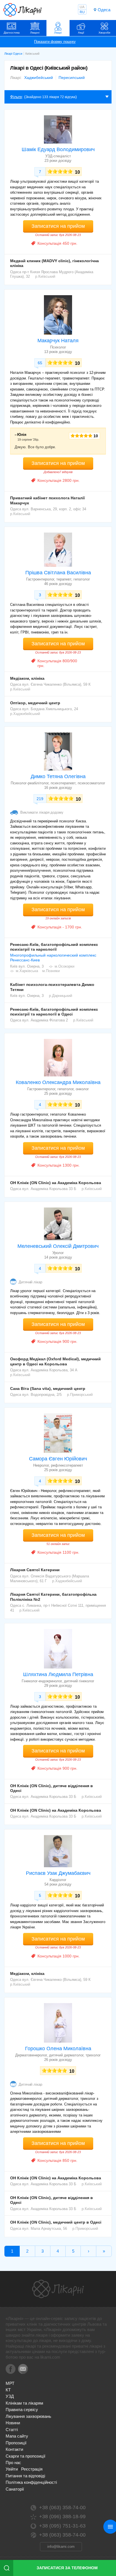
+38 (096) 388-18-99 (62, 2517)
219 (40, 799)
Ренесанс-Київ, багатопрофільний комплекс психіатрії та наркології (54, 947)
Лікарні (35, 33)
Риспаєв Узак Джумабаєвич (58, 1873)
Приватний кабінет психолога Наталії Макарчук (47, 500)
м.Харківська (27, 971)
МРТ (10, 2383)
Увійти (12, 2469)
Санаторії (15, 2489)
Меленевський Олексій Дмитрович (58, 1246)
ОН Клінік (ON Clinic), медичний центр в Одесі (56, 2222)
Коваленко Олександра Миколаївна (58, 1082)
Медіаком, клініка (27, 678)
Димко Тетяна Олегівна (58, 776)
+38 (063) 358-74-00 (62, 2507)
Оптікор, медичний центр (35, 703)
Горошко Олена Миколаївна (58, 2049)
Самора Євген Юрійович (58, 1459)
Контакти (14, 2449)
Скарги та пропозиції (25, 2456)
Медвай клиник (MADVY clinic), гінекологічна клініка (54, 263)
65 (40, 363)
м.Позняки (51, 971)
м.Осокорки (64, 966)
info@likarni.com (61, 2547)
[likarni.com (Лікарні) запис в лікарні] (23, 10)
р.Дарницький (61, 996)
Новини (13, 2423)
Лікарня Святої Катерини (35, 1570)
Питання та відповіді (25, 2476)
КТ (8, 2390)
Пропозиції (16, 2443)
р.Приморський (80, 1395)
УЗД (10, 2396)
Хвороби (104, 33)
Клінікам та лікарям (24, 2403)
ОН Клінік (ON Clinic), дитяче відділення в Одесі (52, 1788)
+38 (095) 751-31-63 (62, 2526)
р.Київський (45, 276)
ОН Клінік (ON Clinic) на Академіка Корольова (56, 1183)
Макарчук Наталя (58, 341)
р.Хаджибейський (25, 714)
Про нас (13, 2463)
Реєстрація (32, 2469)
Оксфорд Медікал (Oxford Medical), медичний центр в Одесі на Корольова (55, 1361)
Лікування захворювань (28, 2416)
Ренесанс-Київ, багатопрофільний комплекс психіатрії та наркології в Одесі (54, 1012)
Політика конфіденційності (31, 2482)
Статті (12, 2430)
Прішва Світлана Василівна (58, 573)
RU (82, 12)
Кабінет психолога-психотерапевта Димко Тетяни (52, 987)
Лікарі (58, 33)
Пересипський (72, 78)
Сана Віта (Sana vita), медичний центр (48, 1389)
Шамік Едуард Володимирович (58, 149)
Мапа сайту (17, 2436)
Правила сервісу (22, 2410)
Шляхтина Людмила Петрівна (58, 1674)
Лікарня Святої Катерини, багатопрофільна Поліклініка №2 (53, 1597)
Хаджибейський (39, 78)
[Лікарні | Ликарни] (58, 2289)
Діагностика (12, 33)
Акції (81, 33)
